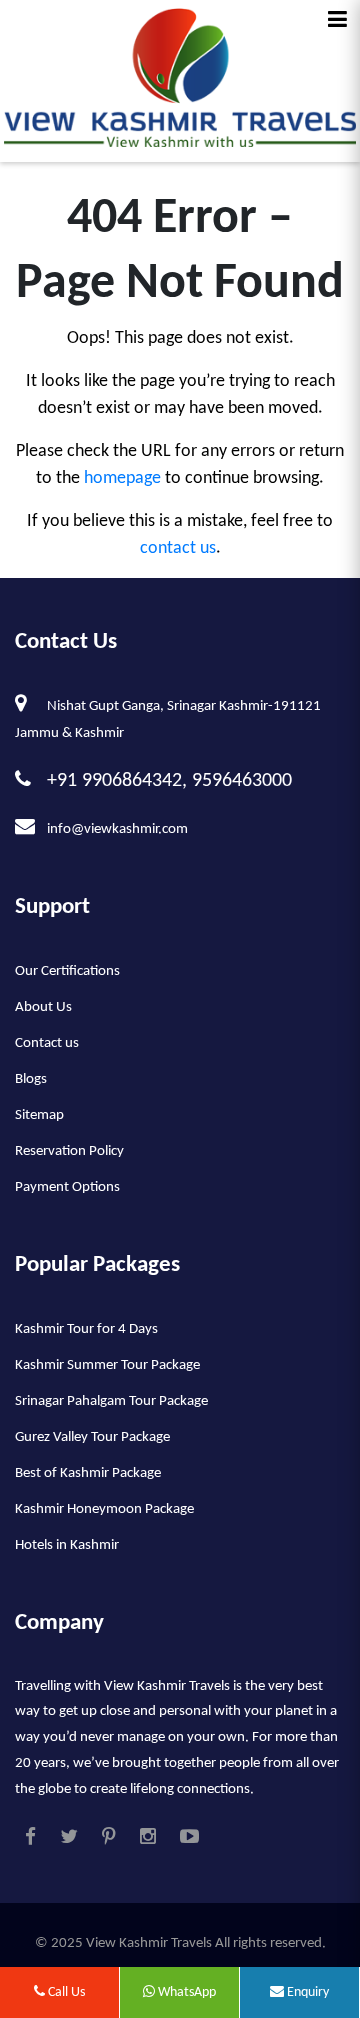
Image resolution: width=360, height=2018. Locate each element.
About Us (43, 1007)
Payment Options (67, 1187)
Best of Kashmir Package (88, 1473)
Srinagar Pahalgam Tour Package (111, 1401)
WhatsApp (185, 1992)
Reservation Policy (69, 1151)
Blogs (31, 1079)
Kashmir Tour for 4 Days (86, 1329)
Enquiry (306, 1992)
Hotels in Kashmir (67, 1545)
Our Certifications (67, 971)
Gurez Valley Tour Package (92, 1437)
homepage (122, 478)
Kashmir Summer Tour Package (107, 1365)
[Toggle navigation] (337, 20)
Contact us (47, 1043)
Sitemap (39, 1115)
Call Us (65, 1992)
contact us (178, 548)
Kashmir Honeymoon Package (104, 1509)
